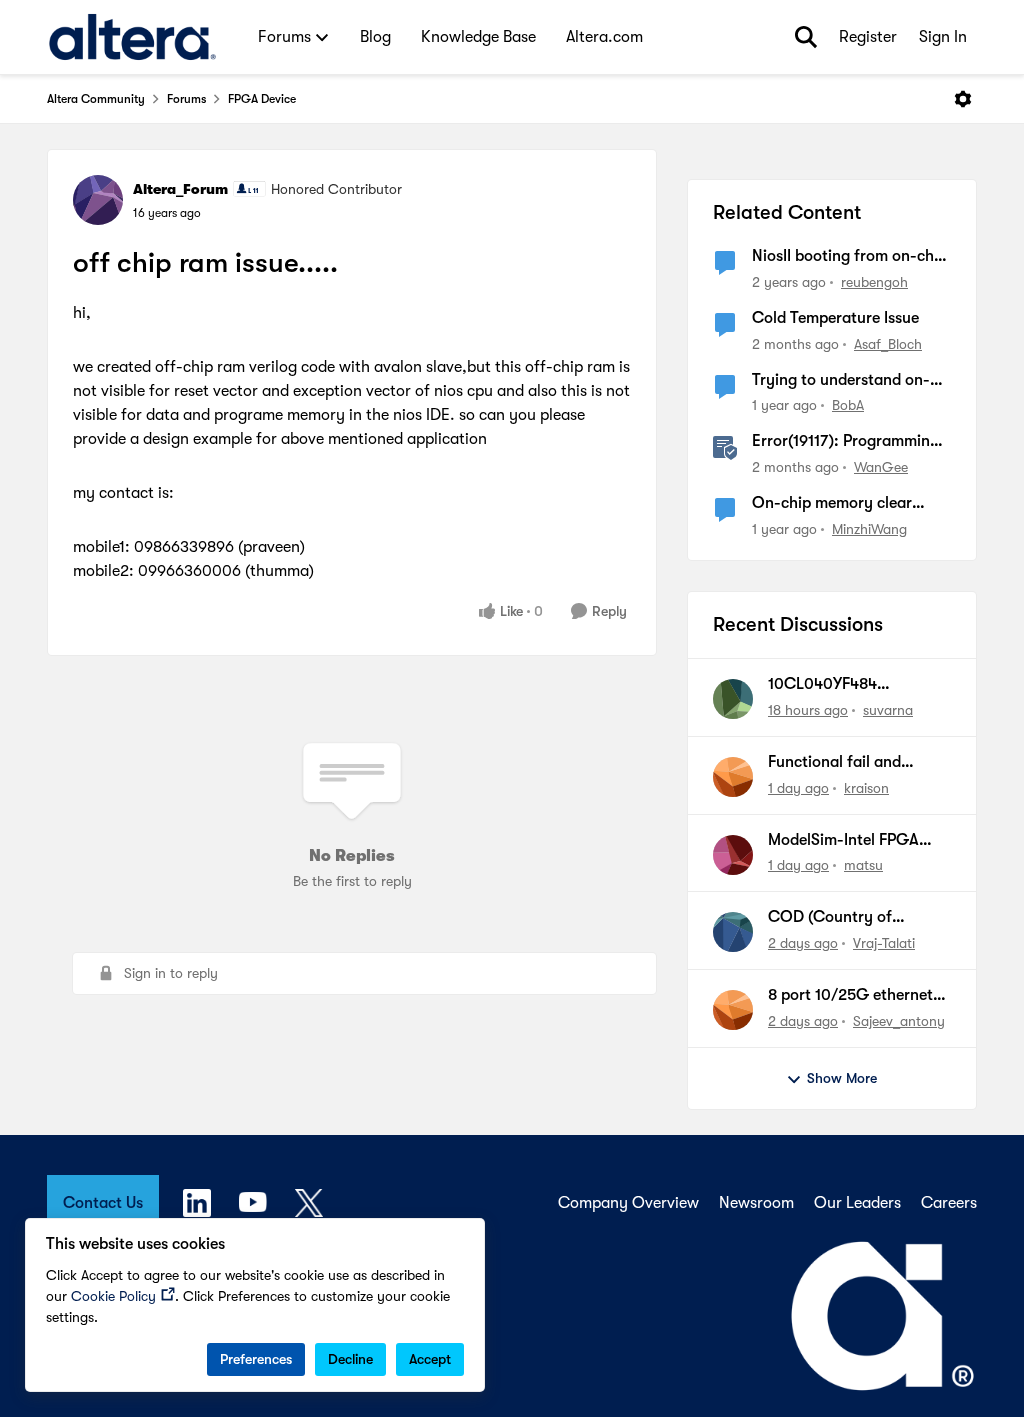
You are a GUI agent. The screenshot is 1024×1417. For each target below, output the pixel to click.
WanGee (881, 467)
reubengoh (874, 282)
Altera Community (96, 99)
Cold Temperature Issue (835, 318)
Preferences (256, 1359)
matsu (863, 865)
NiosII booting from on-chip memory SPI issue (849, 257)
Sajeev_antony (899, 1021)
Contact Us (103, 1203)
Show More (842, 1078)
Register (868, 37)
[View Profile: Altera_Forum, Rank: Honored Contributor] (98, 200)
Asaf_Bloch (888, 344)
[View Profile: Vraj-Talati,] (733, 932)
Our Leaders (857, 1203)
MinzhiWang (869, 529)
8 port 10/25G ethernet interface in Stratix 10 (850, 996)
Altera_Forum (180, 189)
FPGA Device (262, 99)
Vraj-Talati (884, 943)
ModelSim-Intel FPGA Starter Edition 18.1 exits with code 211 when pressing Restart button (853, 841)
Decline (350, 1359)
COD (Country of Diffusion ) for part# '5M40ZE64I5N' (839, 918)
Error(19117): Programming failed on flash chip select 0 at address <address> (849, 442)
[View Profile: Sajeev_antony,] (733, 1010)
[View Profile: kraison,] (733, 777)
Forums (186, 99)
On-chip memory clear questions (832, 504)
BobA (848, 405)
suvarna (888, 710)
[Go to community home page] (132, 37)
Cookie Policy (113, 1296)
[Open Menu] (963, 99)
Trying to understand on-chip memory (841, 381)
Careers (949, 1203)
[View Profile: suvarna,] (733, 699)
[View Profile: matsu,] (733, 855)
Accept (430, 1359)
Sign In (943, 37)
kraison (866, 788)
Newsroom (756, 1203)
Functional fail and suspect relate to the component (840, 763)
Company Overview (628, 1203)
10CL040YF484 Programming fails (833, 685)
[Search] (806, 37)
